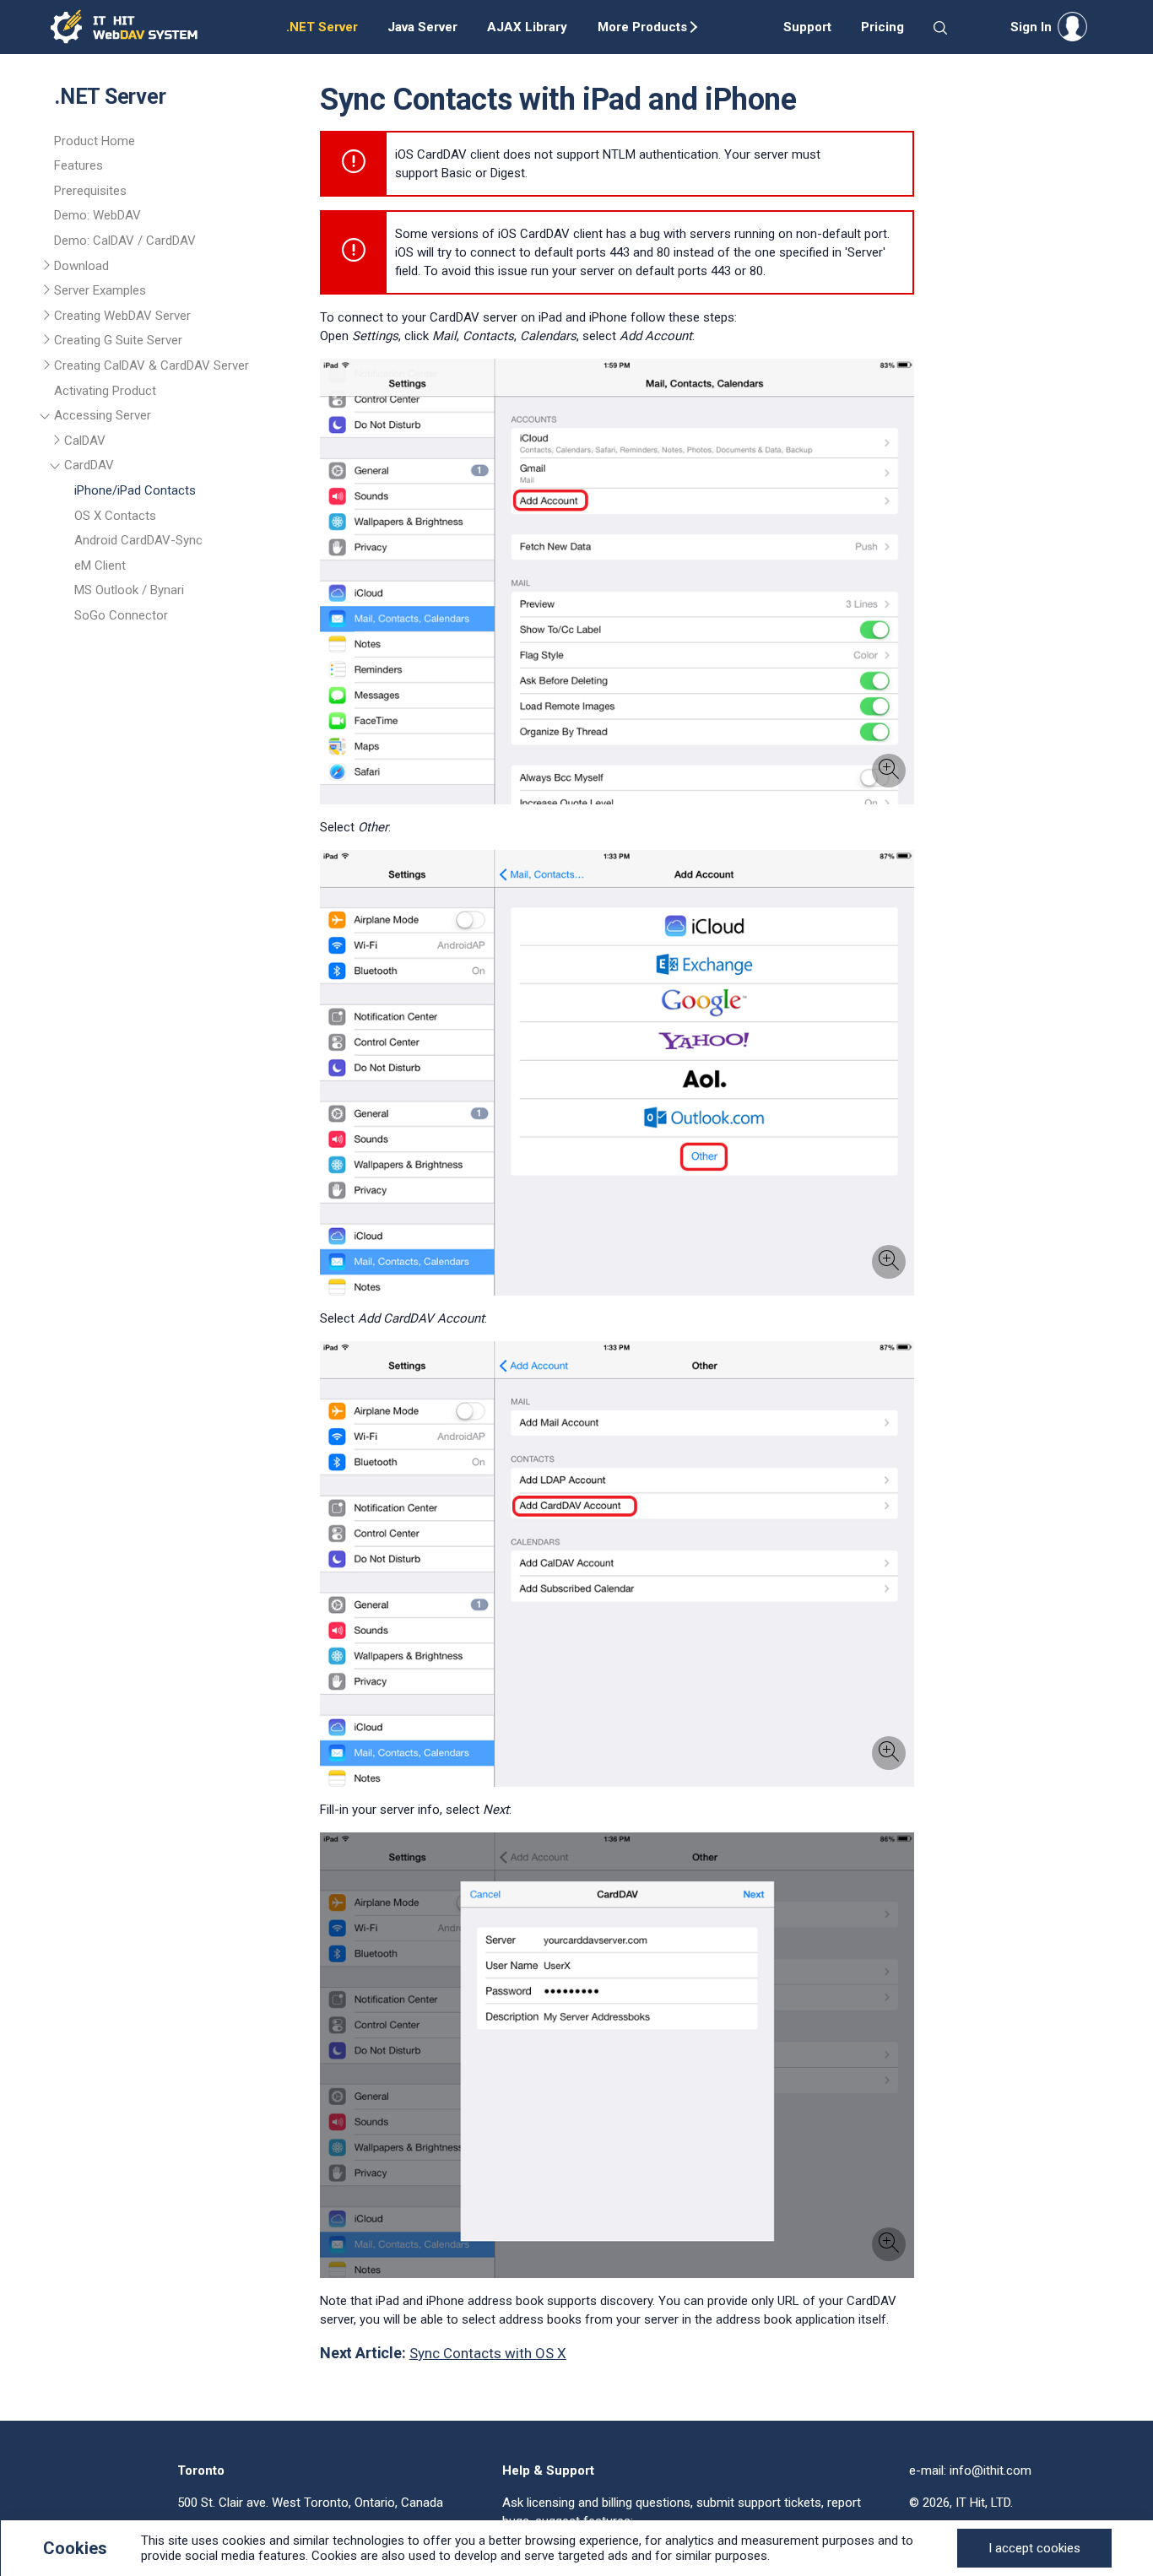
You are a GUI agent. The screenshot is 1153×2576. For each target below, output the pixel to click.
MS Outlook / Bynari (129, 590)
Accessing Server (103, 415)
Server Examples (100, 290)
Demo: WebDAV (97, 215)
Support (807, 27)
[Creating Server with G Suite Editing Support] (48, 343)
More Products (642, 27)
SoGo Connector (121, 615)
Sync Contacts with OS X (488, 2353)
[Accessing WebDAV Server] (48, 418)
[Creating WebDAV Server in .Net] (48, 318)
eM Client (100, 566)
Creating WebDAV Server (122, 316)
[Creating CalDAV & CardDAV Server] (48, 368)
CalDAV (85, 441)
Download (81, 266)
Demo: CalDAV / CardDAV (125, 241)
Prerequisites (90, 191)
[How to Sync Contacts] (58, 468)
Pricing (882, 27)
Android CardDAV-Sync (138, 540)
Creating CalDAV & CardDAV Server (152, 365)
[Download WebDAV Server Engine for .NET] (48, 268)
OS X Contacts (115, 516)
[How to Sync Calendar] (58, 443)
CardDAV (89, 465)
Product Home (95, 141)
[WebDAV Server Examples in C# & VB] (48, 293)
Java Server (422, 27)
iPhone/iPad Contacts (135, 490)
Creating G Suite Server (118, 340)
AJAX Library (527, 27)
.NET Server (322, 27)
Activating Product (105, 391)
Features (78, 165)
